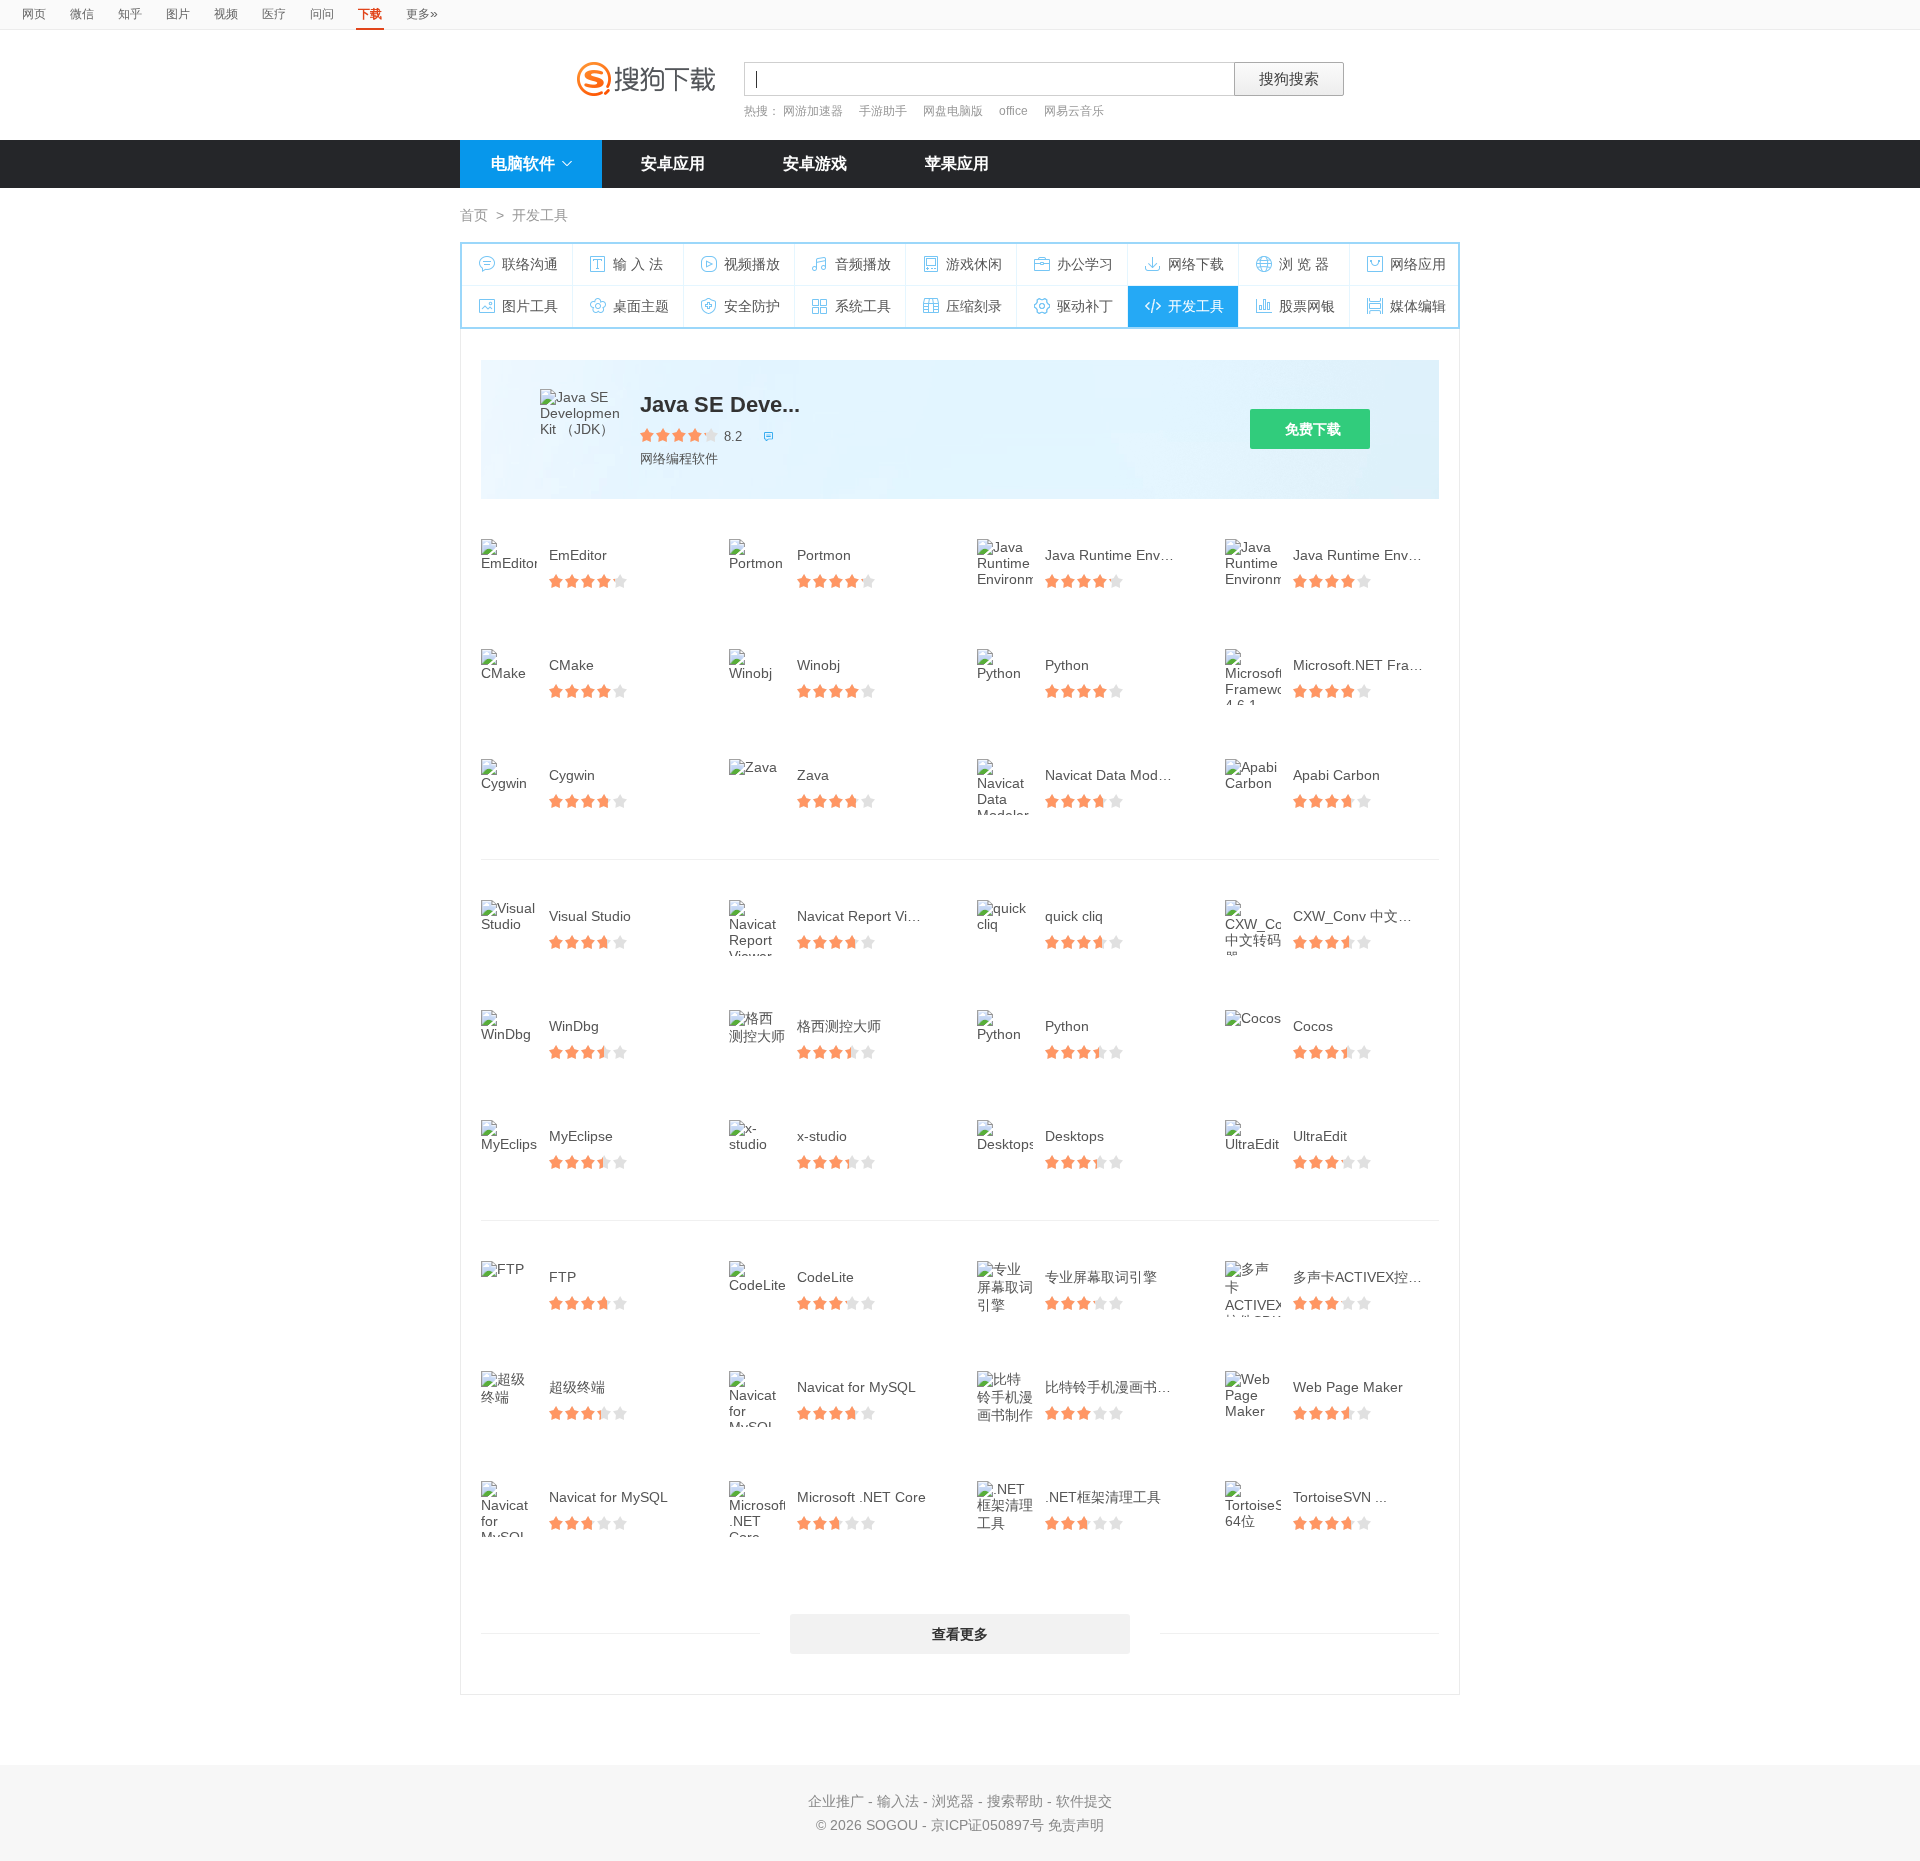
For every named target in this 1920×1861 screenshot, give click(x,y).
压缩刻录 (974, 306)
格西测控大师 (839, 1026)
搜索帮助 (1015, 1801)
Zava (813, 775)
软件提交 (1084, 1801)
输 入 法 (638, 264)
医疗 (274, 14)
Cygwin (572, 775)
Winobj (818, 665)
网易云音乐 (1074, 111)
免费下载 (1313, 429)
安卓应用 (673, 163)
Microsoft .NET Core (861, 1497)
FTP (562, 1277)
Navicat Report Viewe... (871, 916)
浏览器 (953, 1801)
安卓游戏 (815, 163)
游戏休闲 (974, 264)
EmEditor (578, 555)
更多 (422, 13)
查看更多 (960, 1634)
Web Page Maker (1348, 1387)
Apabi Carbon (1336, 775)
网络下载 (1196, 264)
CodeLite (825, 1277)
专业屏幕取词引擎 (1101, 1277)
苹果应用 (957, 163)
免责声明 (1076, 1825)
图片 (178, 14)
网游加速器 (813, 111)
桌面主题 (641, 306)
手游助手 (884, 111)
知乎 (130, 14)
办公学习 (1085, 264)
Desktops (1074, 1136)
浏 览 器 (1304, 264)
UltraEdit (1320, 1136)
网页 (34, 14)
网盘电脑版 (953, 111)
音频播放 (863, 264)
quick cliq (1074, 916)
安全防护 (752, 306)
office (1015, 111)
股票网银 (1307, 306)
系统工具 (863, 306)
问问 (322, 14)
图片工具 (530, 306)
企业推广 (836, 1801)
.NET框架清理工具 (1103, 1497)
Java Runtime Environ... (1120, 555)
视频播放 (752, 264)
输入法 (898, 1801)
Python (1067, 665)
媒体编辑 (1418, 306)
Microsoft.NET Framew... (1368, 665)
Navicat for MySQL (856, 1387)
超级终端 (577, 1387)
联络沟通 (530, 264)
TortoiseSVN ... (1340, 1497)
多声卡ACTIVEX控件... (1363, 1277)
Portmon (824, 555)
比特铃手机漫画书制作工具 (1120, 1387)
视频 (226, 14)
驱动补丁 (1085, 306)
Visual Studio (590, 916)
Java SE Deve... (720, 404)
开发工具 (1196, 306)
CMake (571, 665)
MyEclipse (581, 1136)
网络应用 (1418, 264)
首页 (474, 215)
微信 (82, 14)
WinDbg (574, 1026)
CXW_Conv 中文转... (1358, 916)
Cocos (1313, 1026)
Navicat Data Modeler (1113, 775)
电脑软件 (523, 163)
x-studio (822, 1136)
